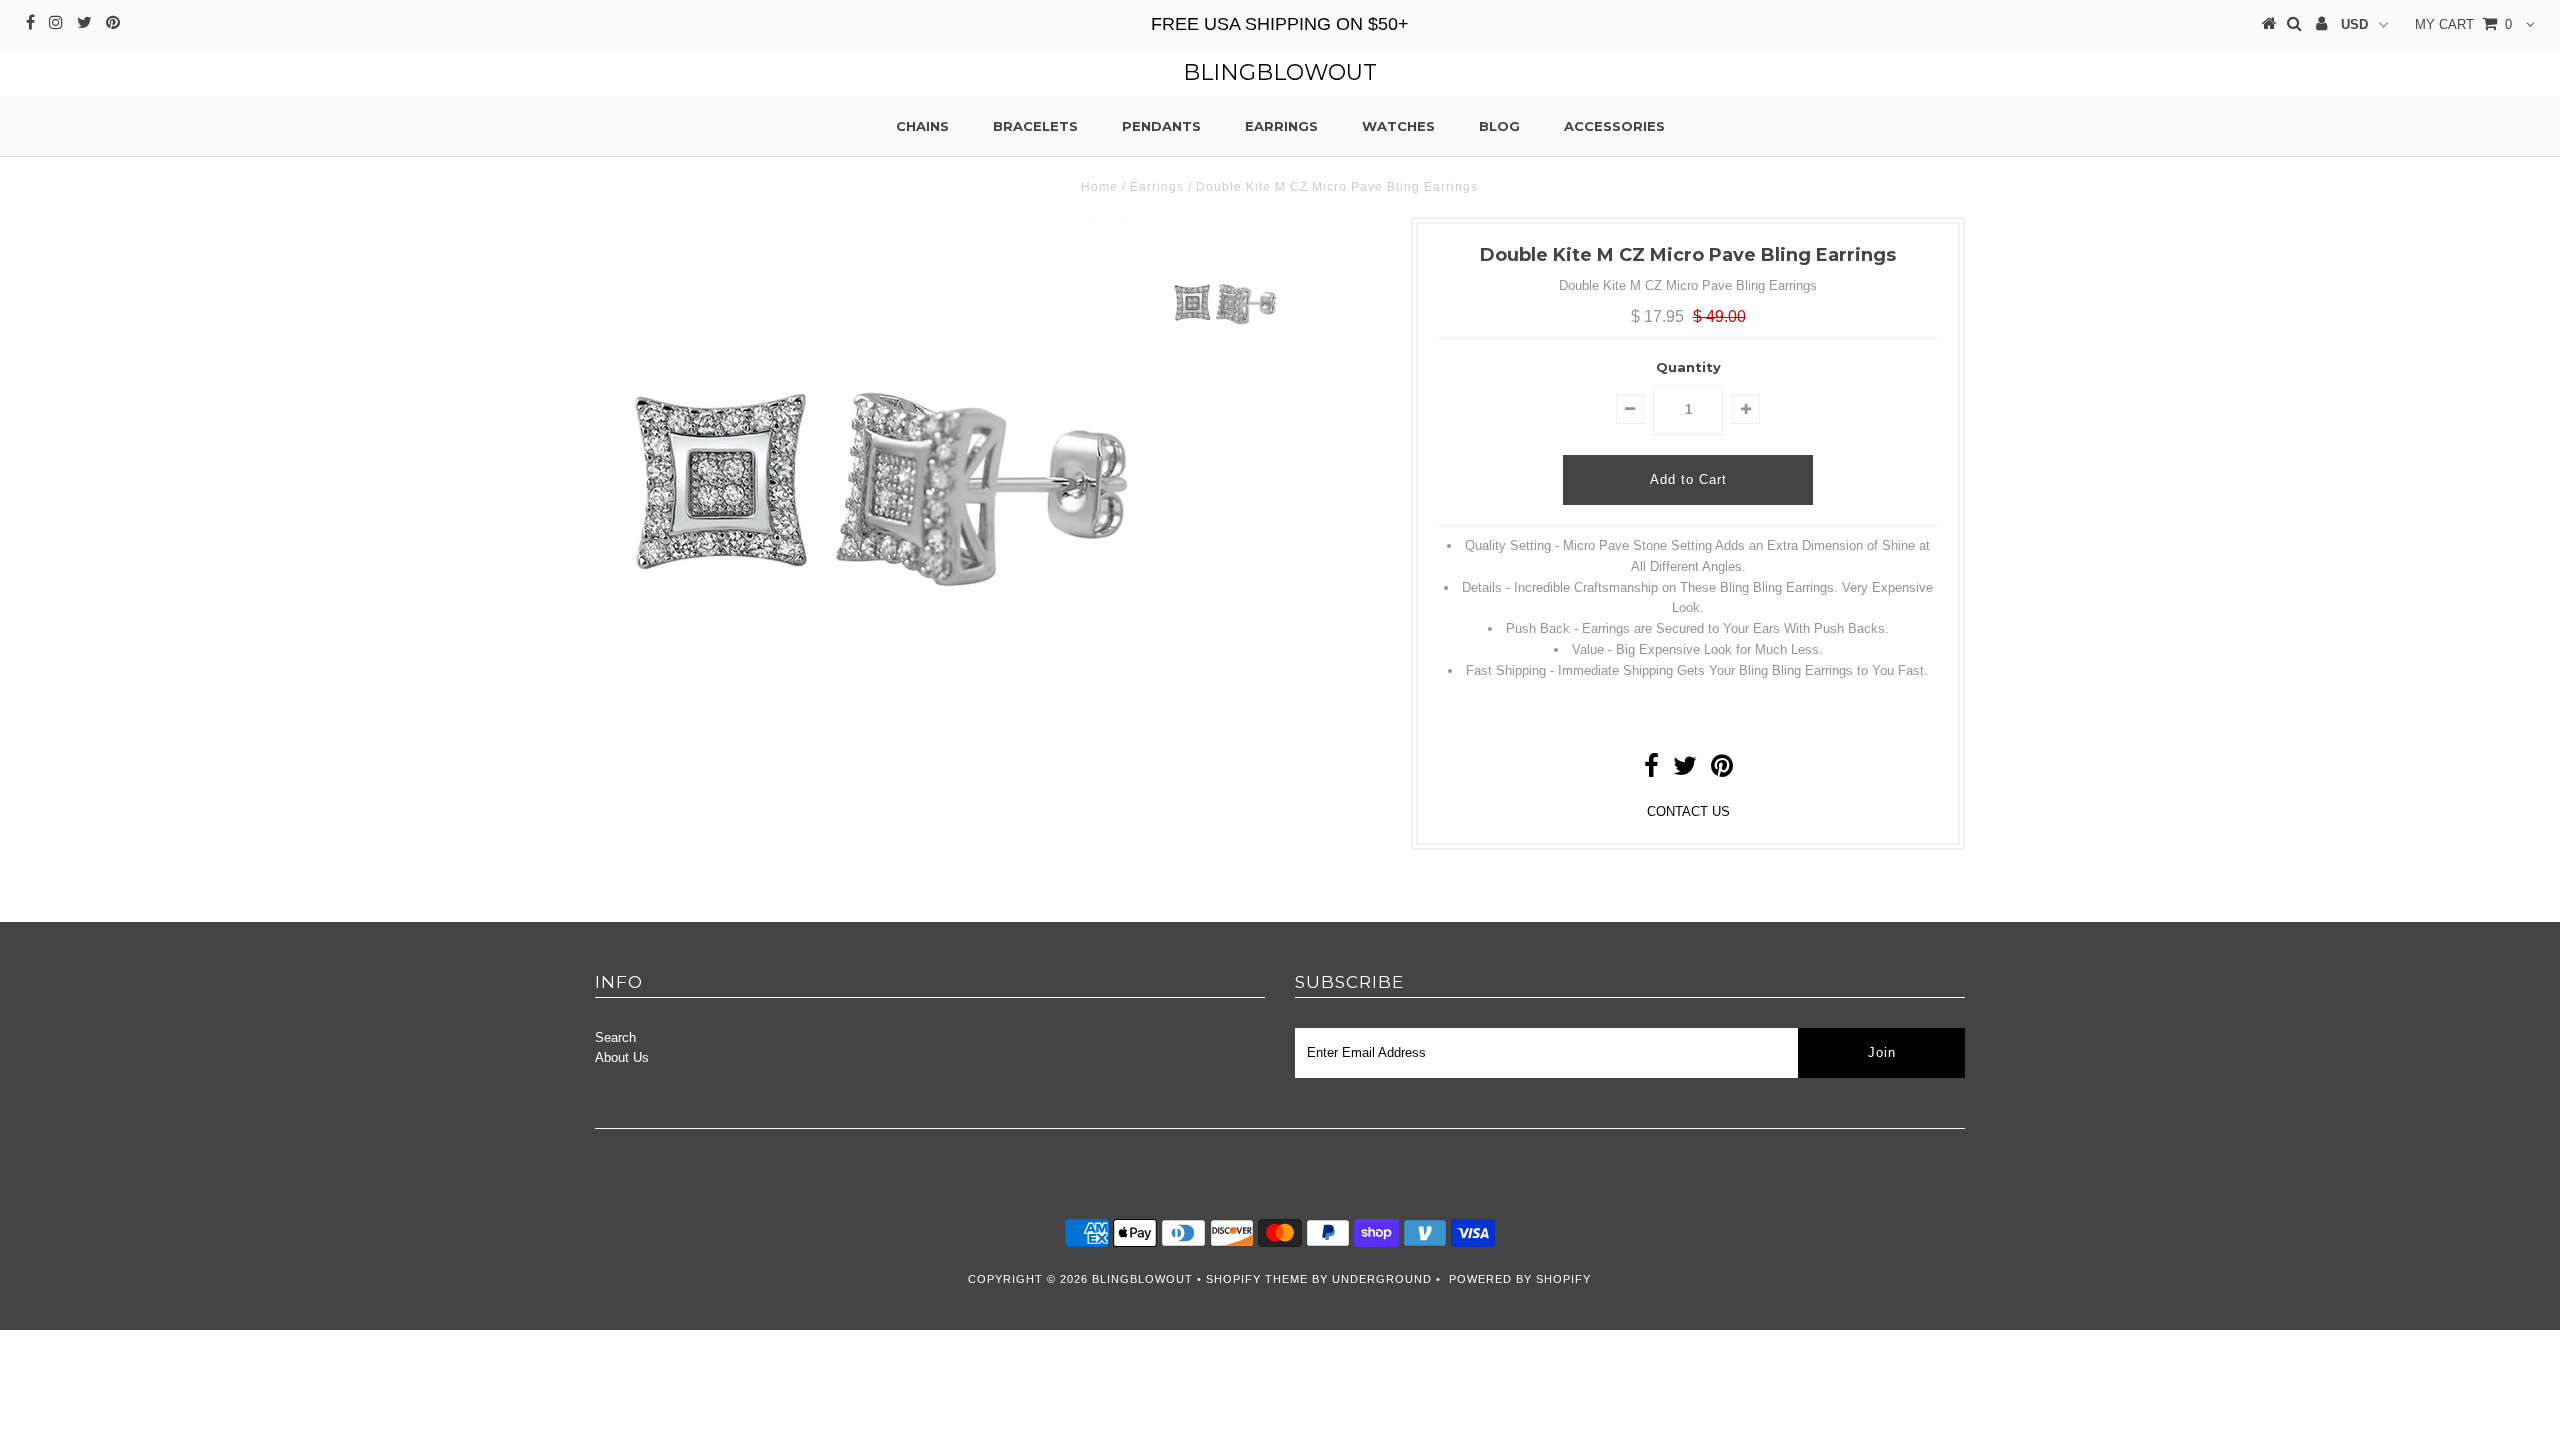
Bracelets (1035, 126)
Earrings (1281, 126)
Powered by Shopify (1520, 1279)
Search (615, 1037)
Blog (1499, 126)
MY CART (2463, 24)
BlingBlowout (1280, 72)
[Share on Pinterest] (1722, 770)
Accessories (1614, 126)
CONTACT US (1688, 811)
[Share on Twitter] (1685, 770)
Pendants (1161, 126)
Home (1099, 187)
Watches (1398, 126)
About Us (622, 1057)
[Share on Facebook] (1651, 770)
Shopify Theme (1257, 1279)
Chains (922, 126)
